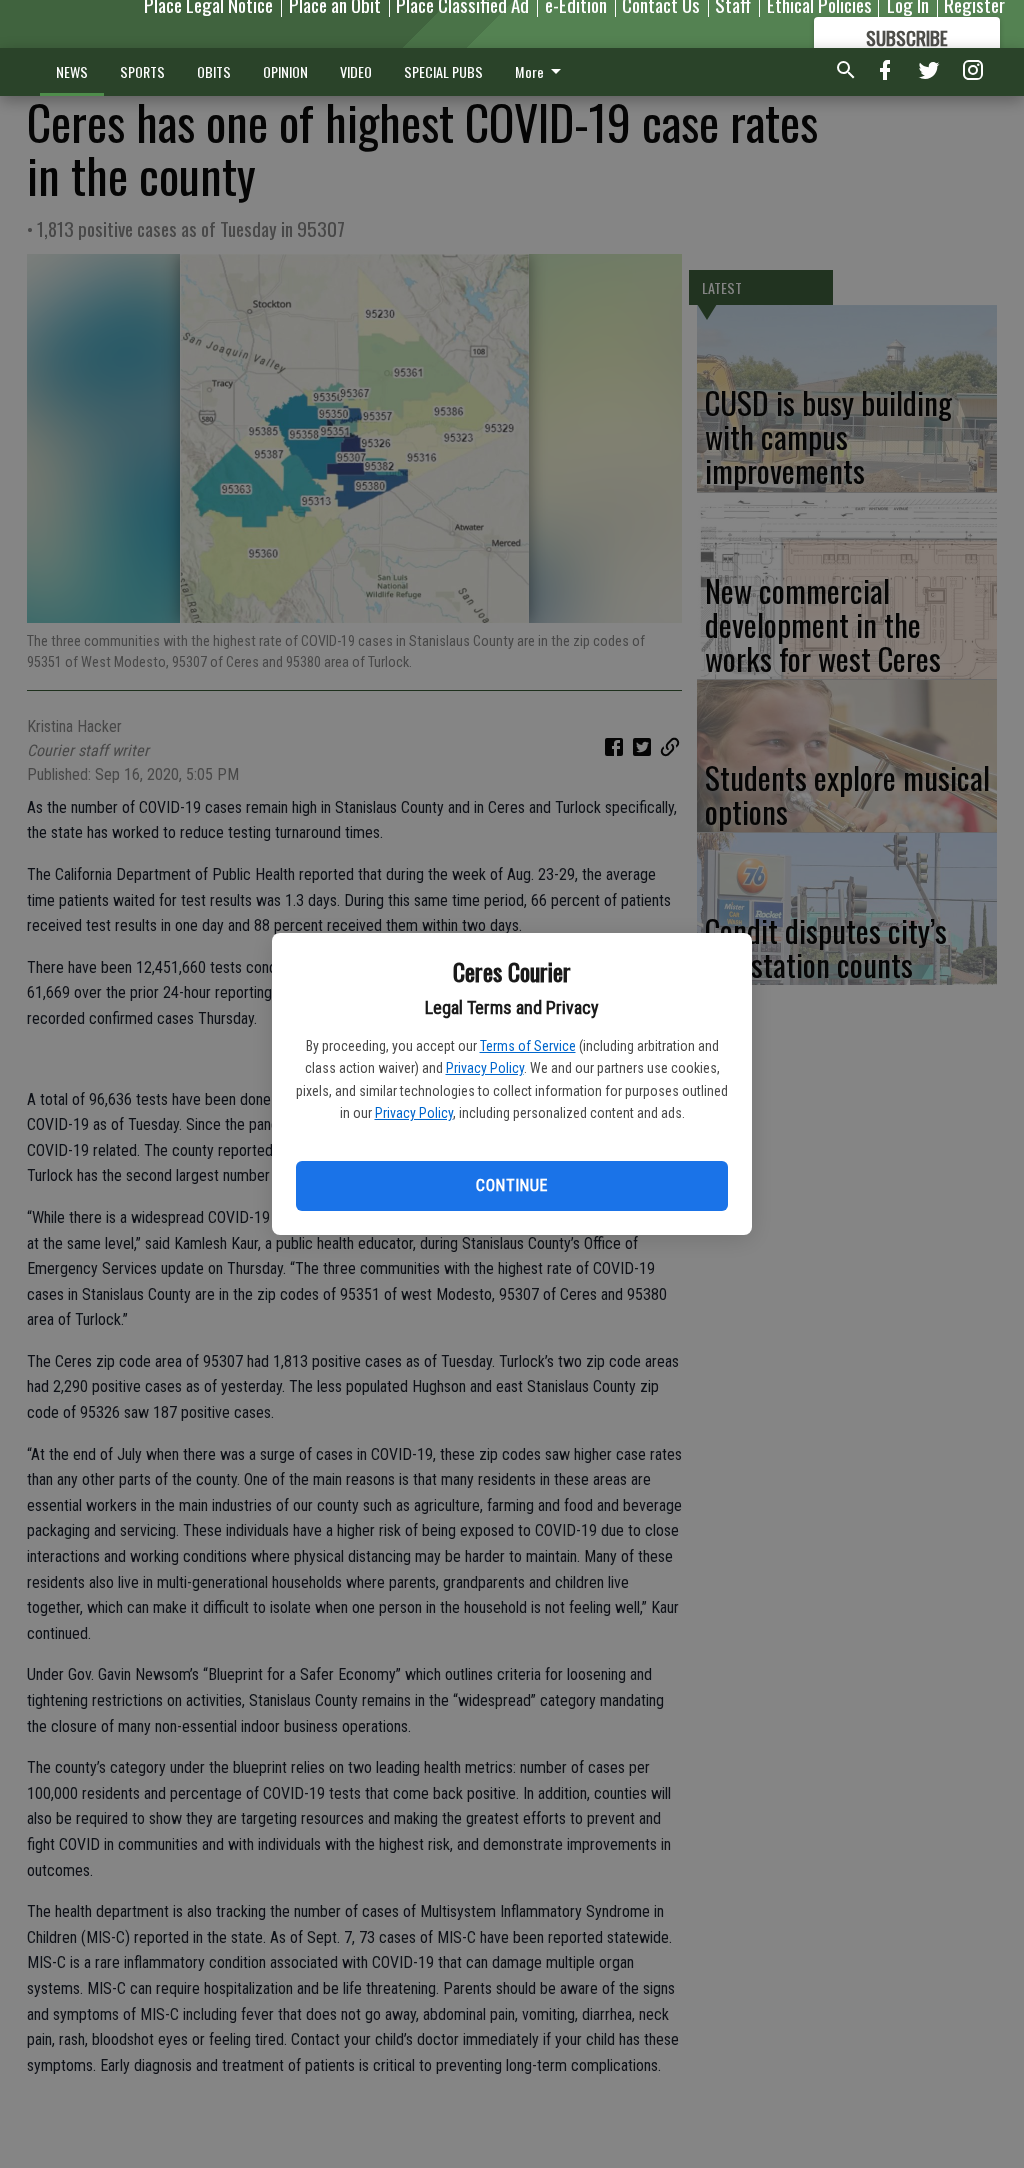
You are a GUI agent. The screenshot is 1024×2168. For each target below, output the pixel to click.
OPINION (285, 71)
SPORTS (142, 71)
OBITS (214, 71)
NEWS (72, 71)
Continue (511, 1185)
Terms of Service (528, 1046)
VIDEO (356, 71)
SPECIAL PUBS (443, 71)
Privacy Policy (485, 1068)
